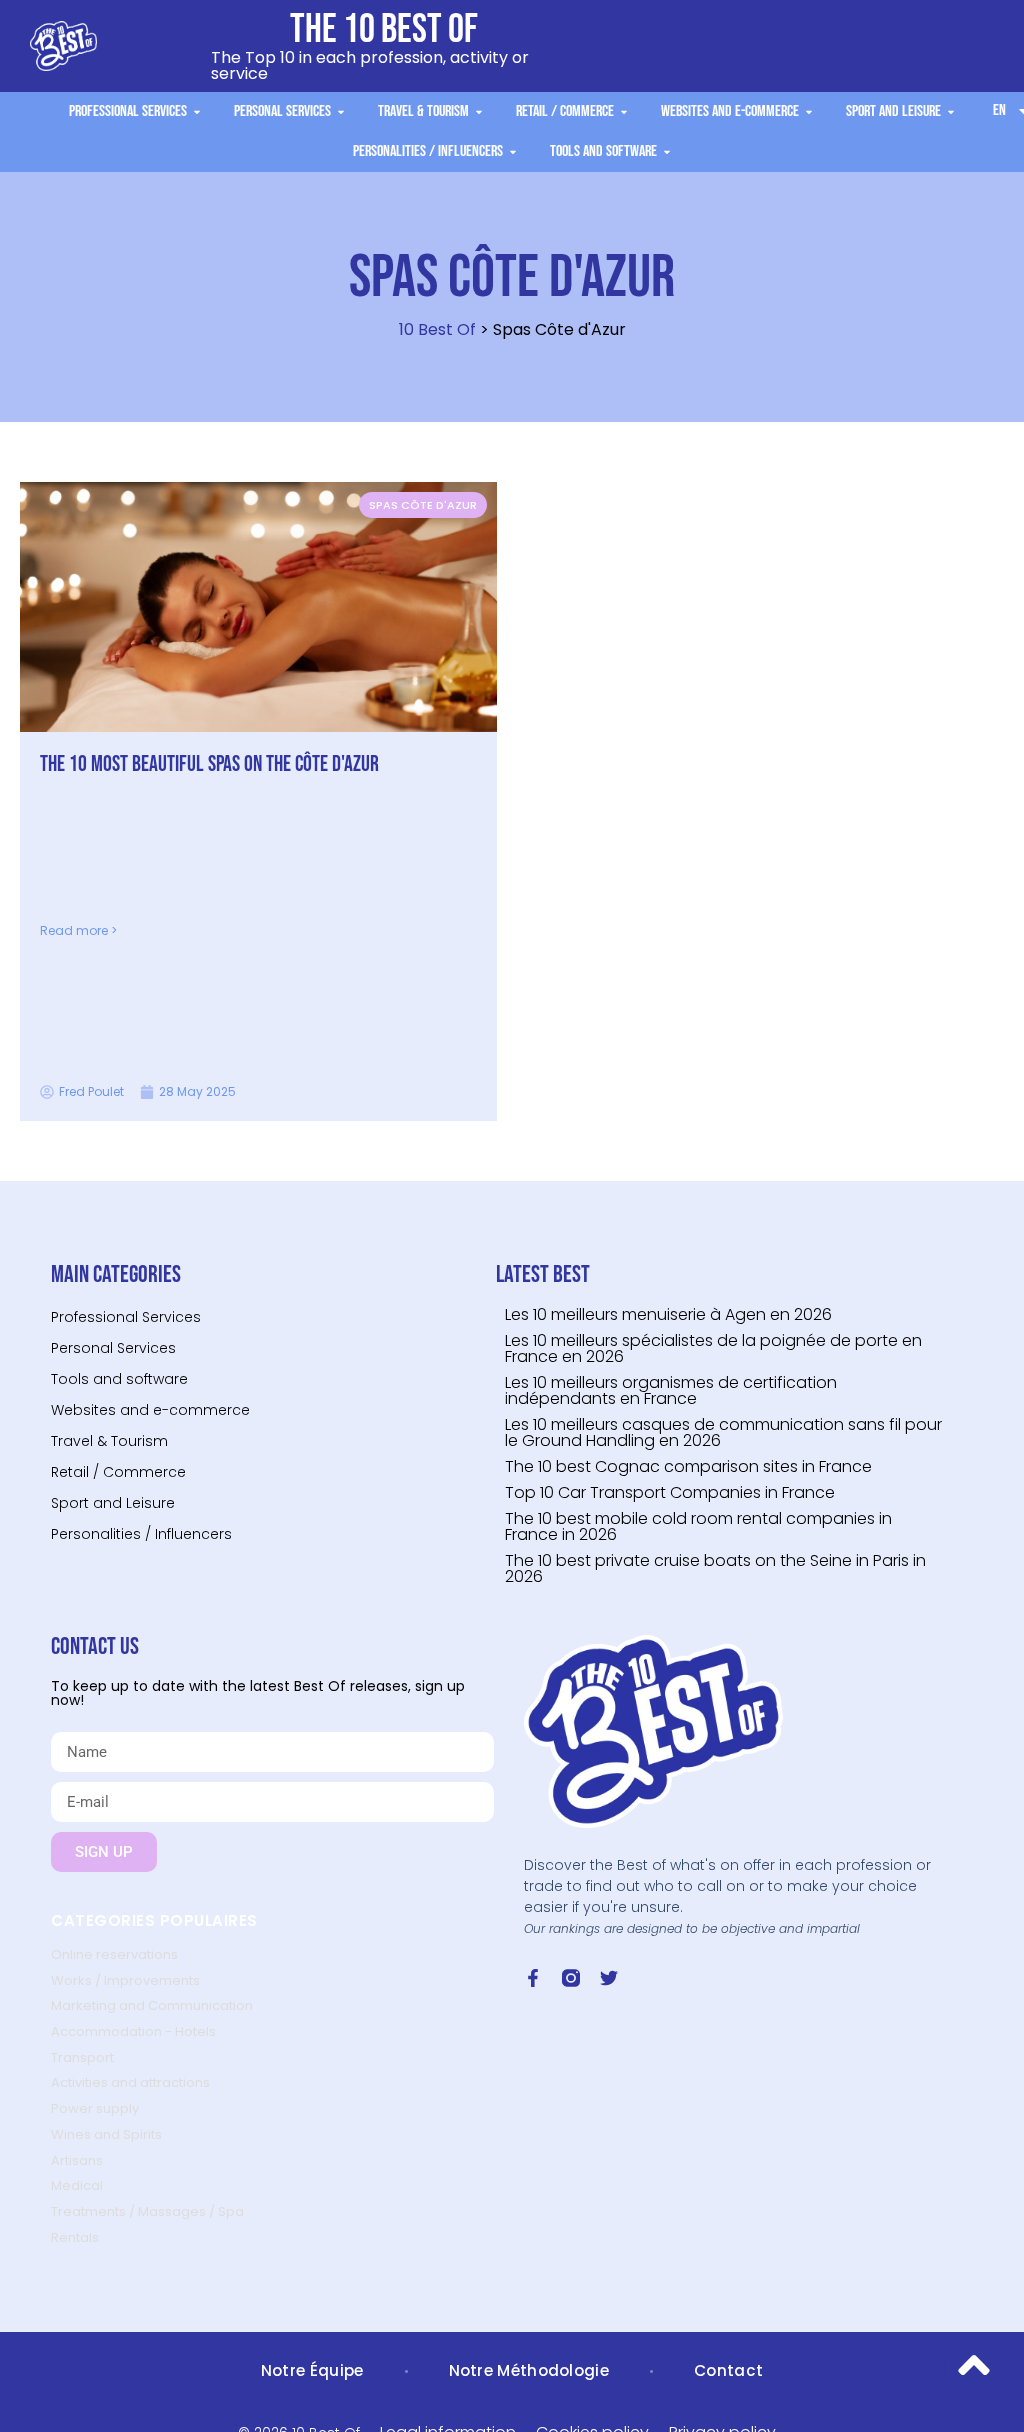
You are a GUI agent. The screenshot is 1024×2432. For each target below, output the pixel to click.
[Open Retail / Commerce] (624, 112)
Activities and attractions (130, 2082)
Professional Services (126, 1317)
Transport (82, 2057)
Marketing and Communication (152, 2005)
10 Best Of (437, 329)
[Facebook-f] (533, 1978)
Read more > (78, 930)
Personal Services (113, 1348)
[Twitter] (609, 1978)
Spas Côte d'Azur (423, 505)
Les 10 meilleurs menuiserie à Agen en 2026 (668, 1314)
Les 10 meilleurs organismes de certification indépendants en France (671, 1390)
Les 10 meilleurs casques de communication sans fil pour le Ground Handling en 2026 (723, 1432)
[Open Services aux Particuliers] (341, 112)
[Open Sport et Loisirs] (951, 112)
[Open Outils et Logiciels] (667, 152)
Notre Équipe (312, 2370)
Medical (77, 2185)
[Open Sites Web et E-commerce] (809, 112)
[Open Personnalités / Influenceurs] (513, 152)
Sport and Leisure (113, 1503)
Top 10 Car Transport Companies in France (670, 1492)
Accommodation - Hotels (133, 2031)
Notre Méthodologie (529, 2370)
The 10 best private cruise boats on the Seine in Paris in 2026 (715, 1568)
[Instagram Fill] (571, 1978)
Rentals (75, 2237)
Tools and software (119, 1379)
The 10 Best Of (384, 30)
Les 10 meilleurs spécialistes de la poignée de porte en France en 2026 (713, 1348)
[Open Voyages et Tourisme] (479, 112)
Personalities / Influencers (141, 1534)
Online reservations (114, 1954)
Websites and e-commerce (150, 1410)
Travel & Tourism (109, 1441)
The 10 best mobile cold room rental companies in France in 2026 (698, 1526)
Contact (728, 2370)
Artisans (77, 2160)
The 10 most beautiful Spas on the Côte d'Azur (209, 764)
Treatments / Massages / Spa (147, 2211)
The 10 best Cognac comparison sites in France (688, 1466)
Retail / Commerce (118, 1472)
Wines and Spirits (106, 2134)
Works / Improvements (125, 1980)
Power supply (95, 2108)
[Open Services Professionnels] (197, 112)
